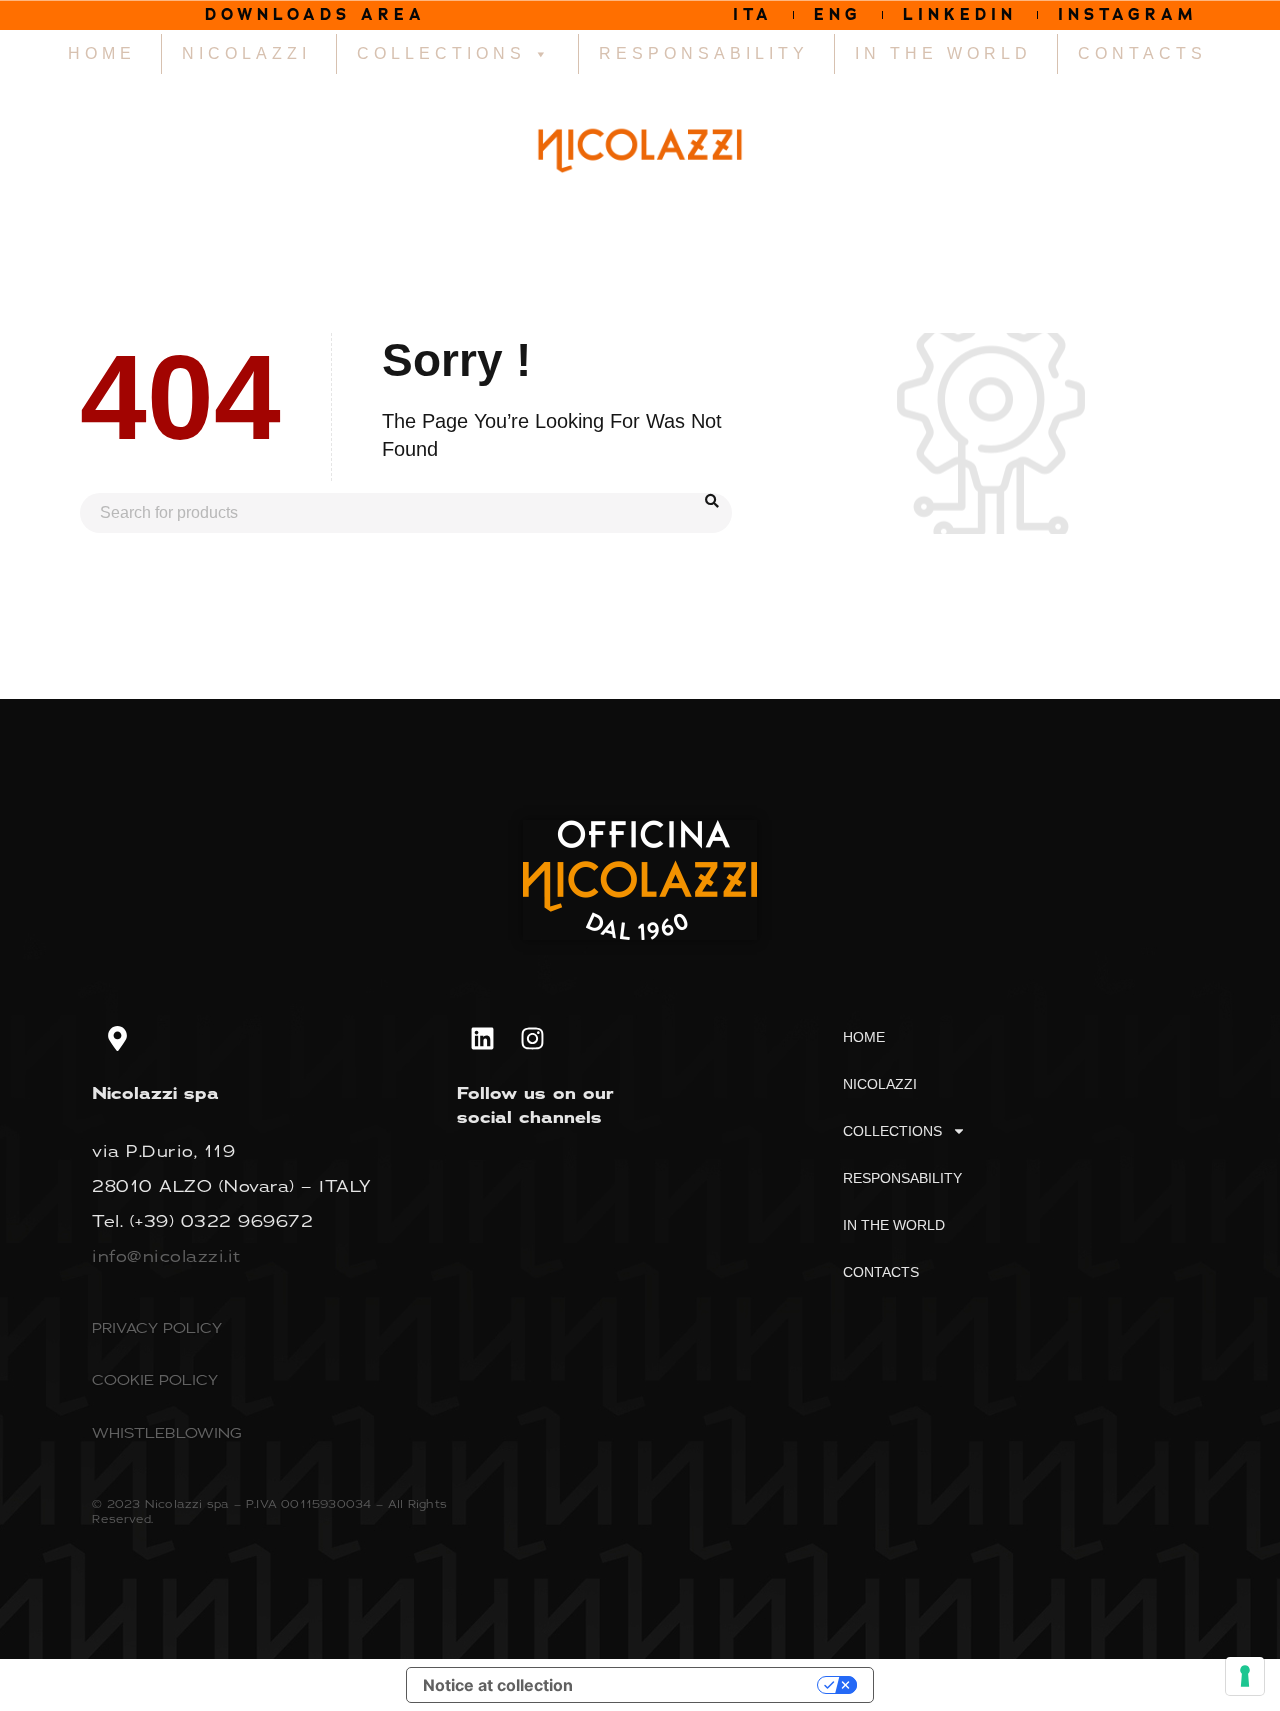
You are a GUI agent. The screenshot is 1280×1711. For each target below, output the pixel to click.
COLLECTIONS (441, 53)
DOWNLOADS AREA (315, 14)
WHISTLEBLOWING (167, 1432)
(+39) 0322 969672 (222, 1221)
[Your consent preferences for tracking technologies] (1245, 1676)
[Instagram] (532, 1039)
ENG (838, 14)
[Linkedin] (482, 1039)
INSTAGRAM (1128, 14)
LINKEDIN (960, 14)
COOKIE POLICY (155, 1379)
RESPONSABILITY (704, 53)
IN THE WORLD (943, 53)
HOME (102, 53)
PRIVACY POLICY (157, 1327)
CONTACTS (1142, 53)
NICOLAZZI (246, 53)
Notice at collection (498, 1685)
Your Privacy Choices (705, 1685)
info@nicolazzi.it (166, 1256)
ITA (753, 14)
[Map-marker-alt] (117, 1039)
